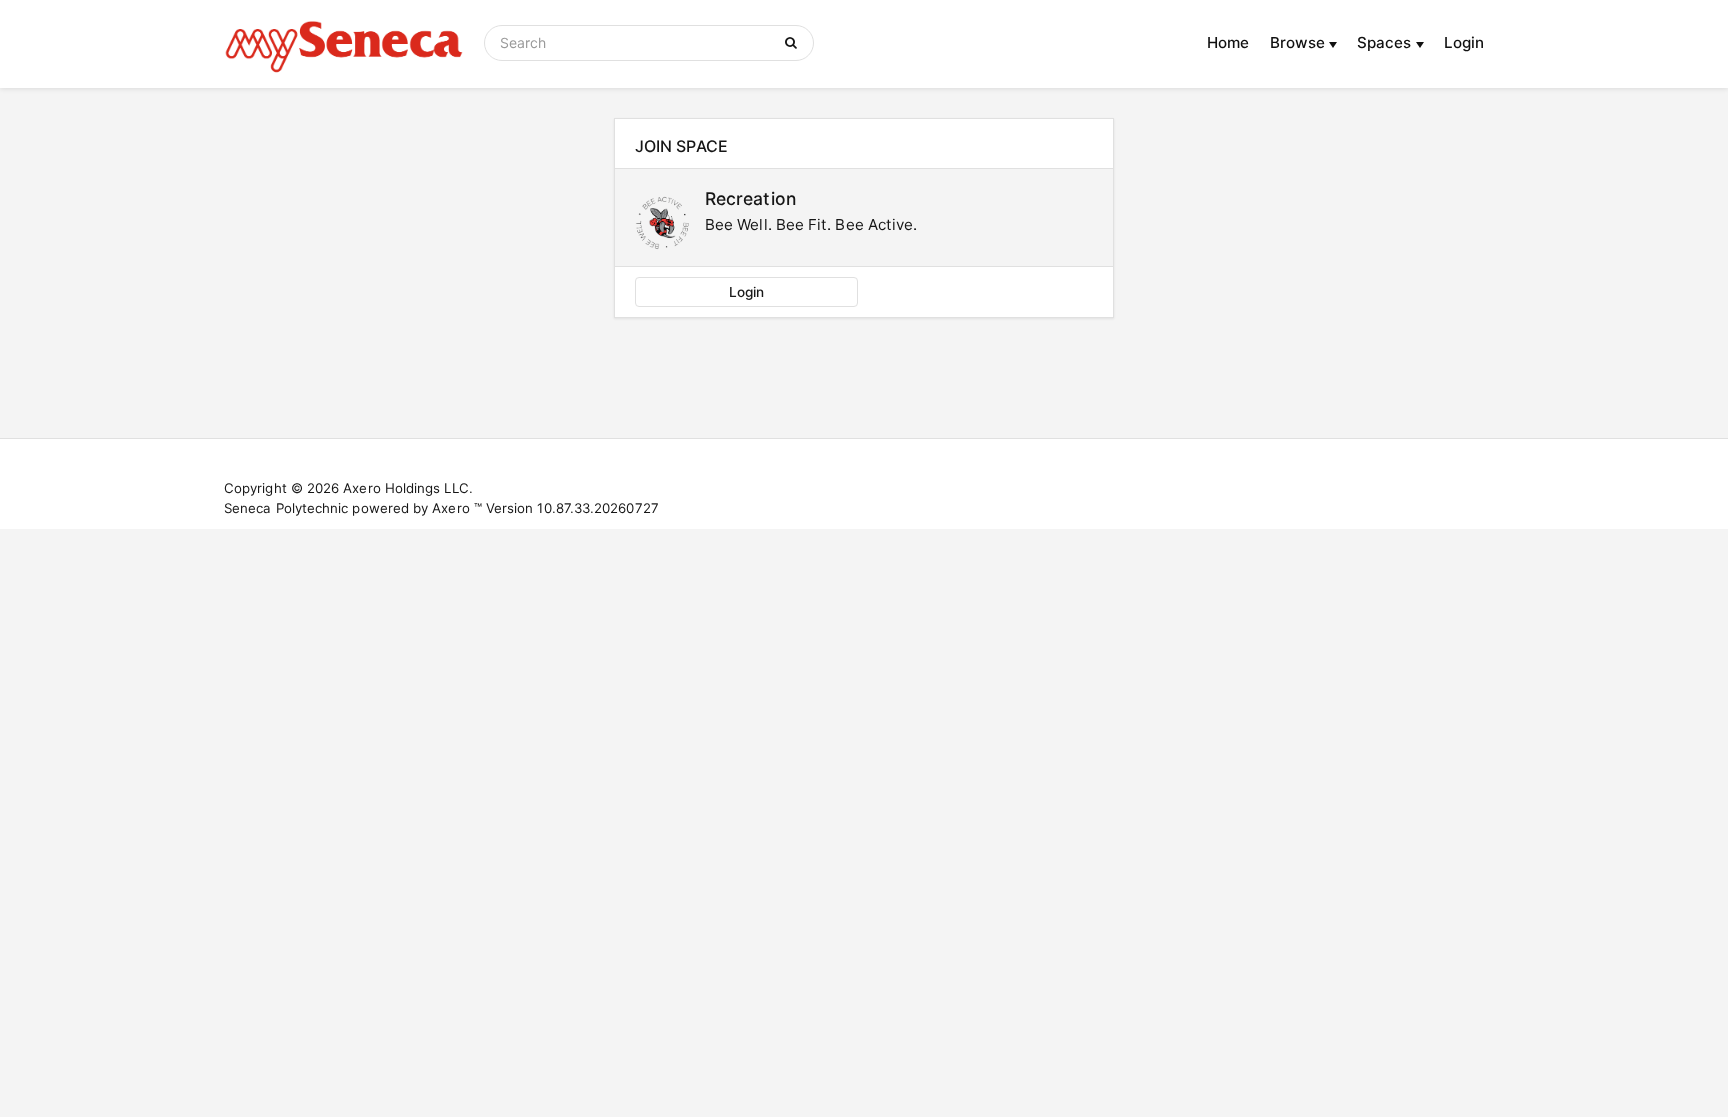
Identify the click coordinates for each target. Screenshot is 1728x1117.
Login (1464, 42)
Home (1228, 42)
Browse (1300, 42)
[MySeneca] (344, 44)
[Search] (794, 43)
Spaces (1386, 42)
